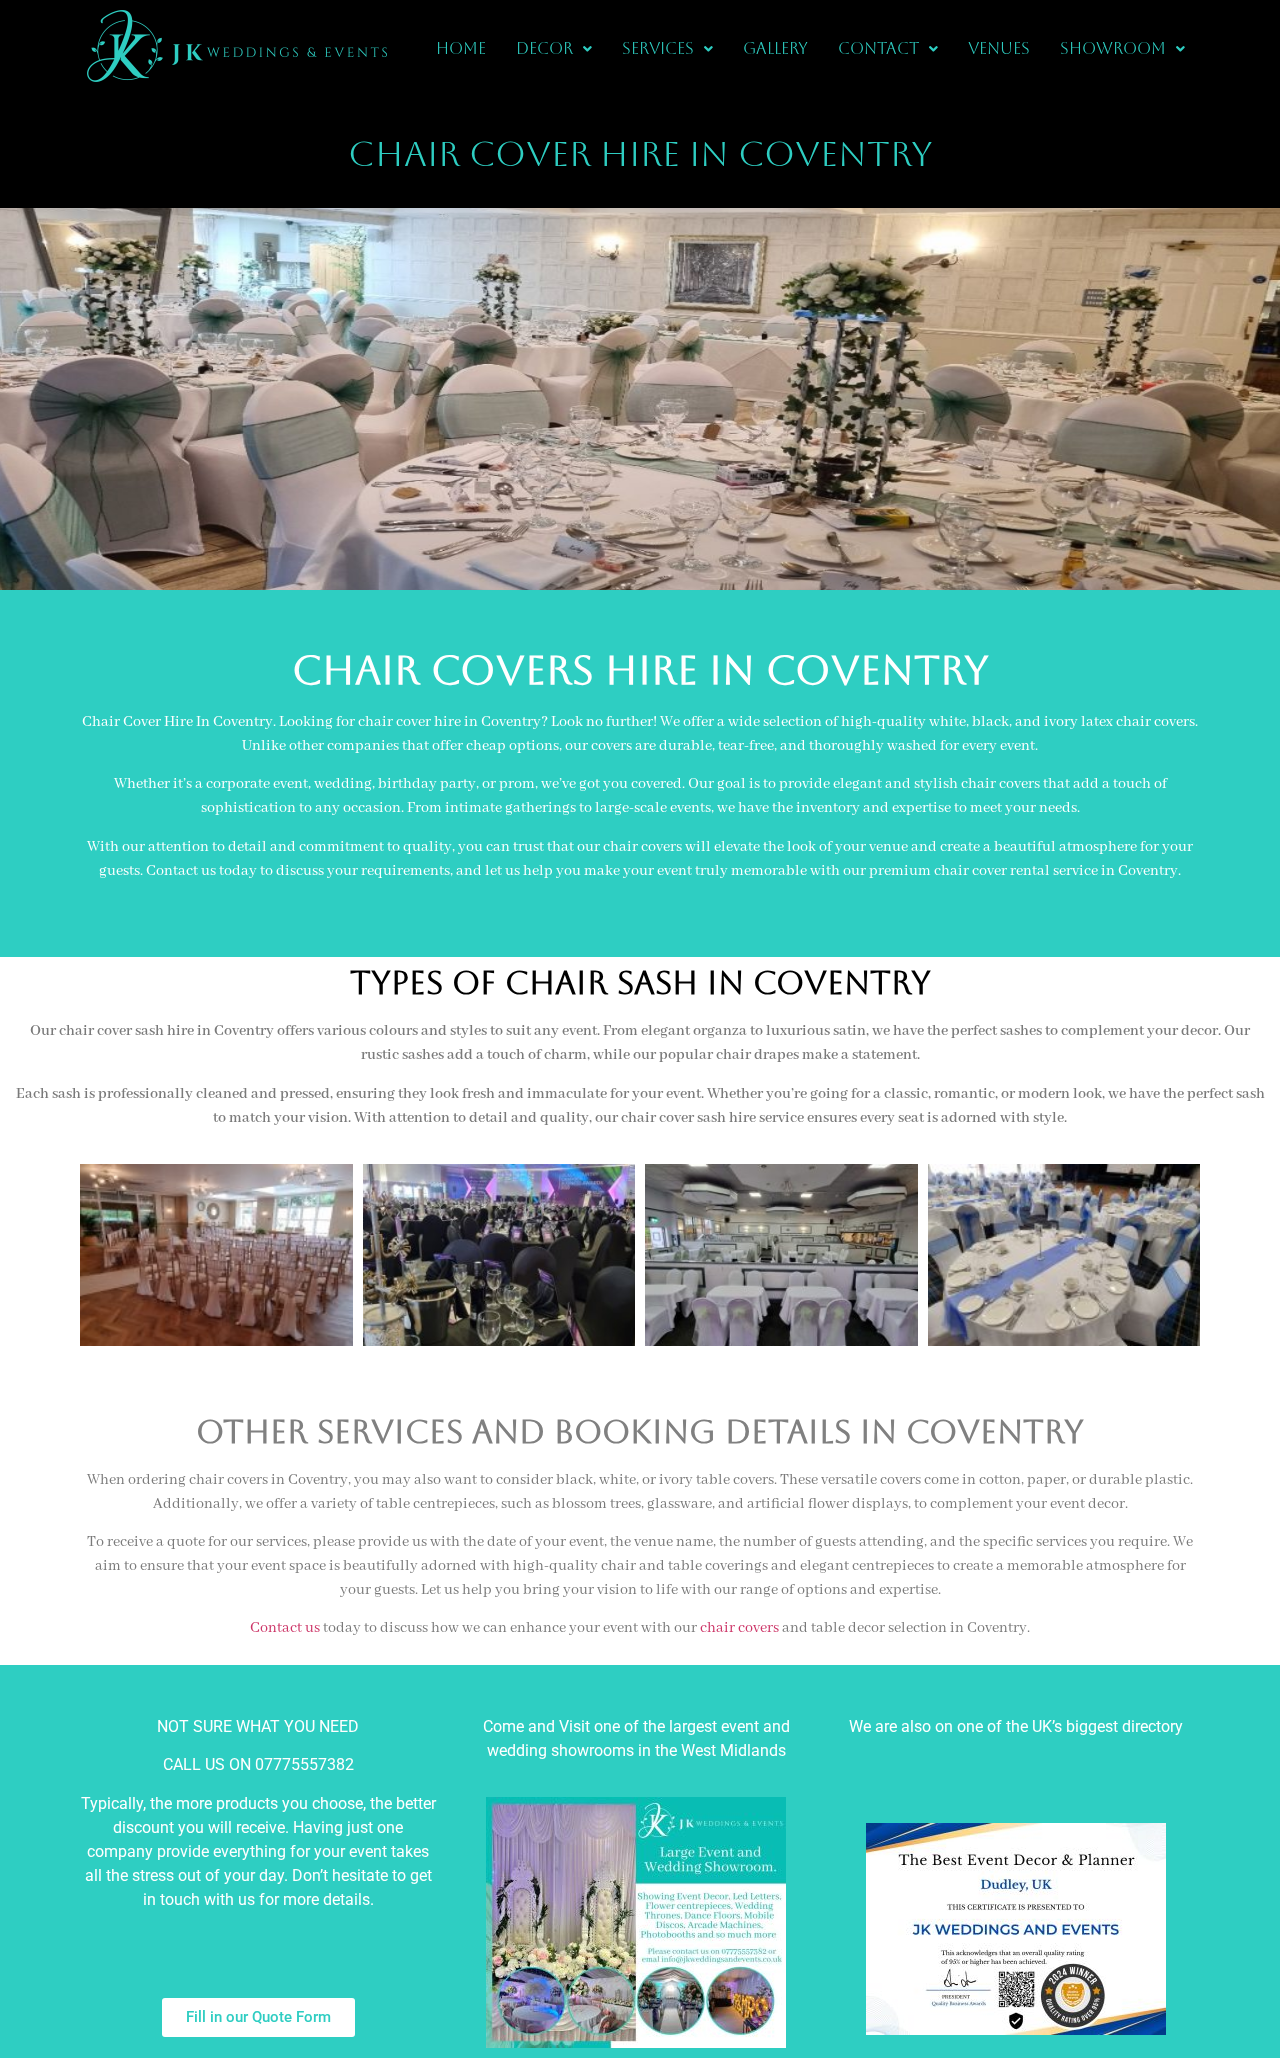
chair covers (739, 1628)
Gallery (775, 48)
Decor (544, 48)
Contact (878, 48)
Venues (999, 48)
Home (461, 48)
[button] (554, 49)
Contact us (285, 1628)
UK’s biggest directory (1107, 1726)
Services (658, 48)
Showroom (1113, 48)
